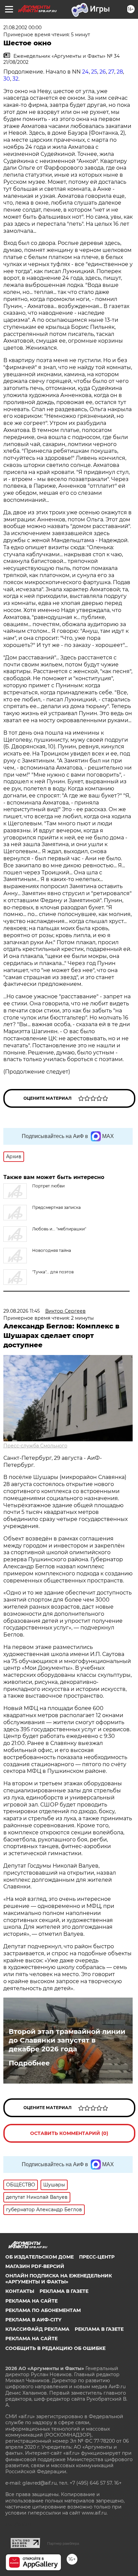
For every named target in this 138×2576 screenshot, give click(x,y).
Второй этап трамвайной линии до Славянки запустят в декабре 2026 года (67, 2040)
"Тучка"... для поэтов (53, 1272)
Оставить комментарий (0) (69, 2133)
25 (94, 72)
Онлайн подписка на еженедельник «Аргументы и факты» (59, 2279)
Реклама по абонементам (43, 2310)
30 (7, 79)
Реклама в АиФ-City (33, 2320)
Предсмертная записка (56, 1207)
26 (103, 72)
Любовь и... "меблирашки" (59, 1229)
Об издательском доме (40, 2257)
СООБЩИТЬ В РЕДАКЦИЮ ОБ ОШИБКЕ (55, 2348)
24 (85, 72)
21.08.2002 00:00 (22, 28)
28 (120, 72)
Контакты (20, 2291)
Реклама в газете (64, 2291)
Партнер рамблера (63, 2543)
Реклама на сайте (31, 2301)
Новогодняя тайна (52, 1250)
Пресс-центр (97, 2257)
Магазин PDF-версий (35, 2266)
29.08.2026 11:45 (22, 1311)
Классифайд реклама (37, 2329)
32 (15, 79)
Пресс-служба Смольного (35, 1446)
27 (111, 72)
